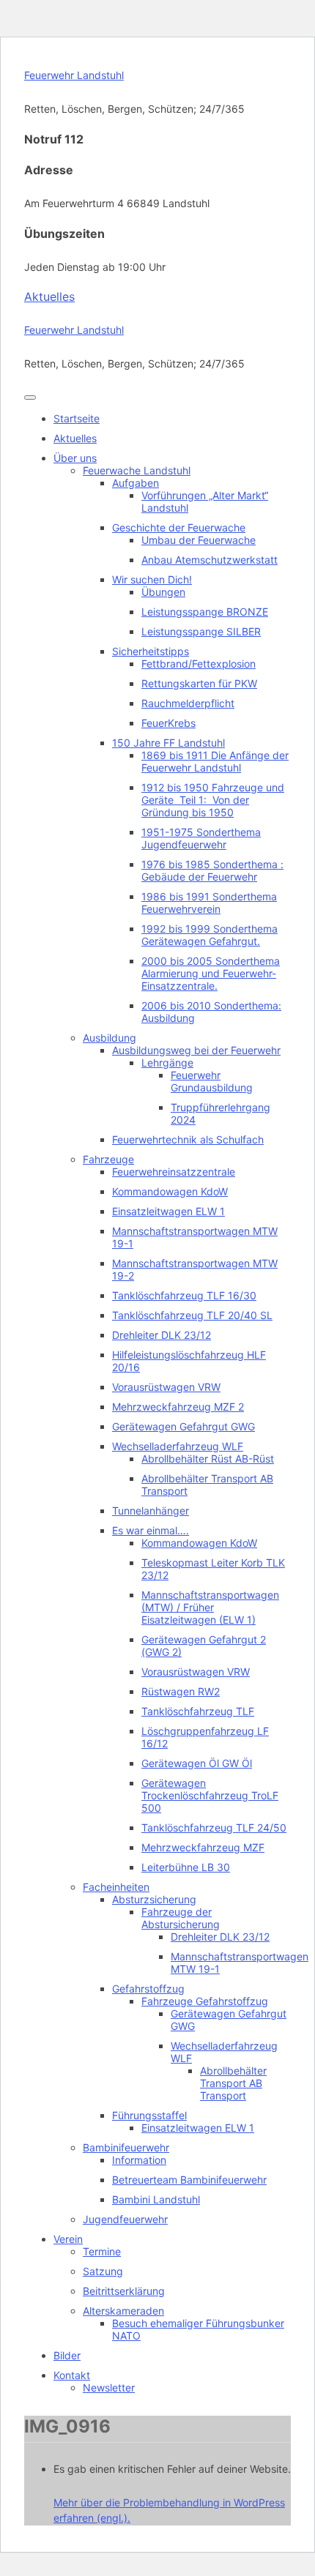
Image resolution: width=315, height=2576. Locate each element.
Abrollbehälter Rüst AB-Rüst (208, 1459)
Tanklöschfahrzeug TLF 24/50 (214, 1828)
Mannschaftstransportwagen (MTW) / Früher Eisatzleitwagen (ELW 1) (210, 1607)
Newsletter (109, 2388)
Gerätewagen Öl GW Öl (197, 1763)
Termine (102, 2251)
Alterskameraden (123, 2311)
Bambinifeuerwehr (126, 2147)
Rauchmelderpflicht (188, 703)
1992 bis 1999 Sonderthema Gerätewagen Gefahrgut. (210, 935)
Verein (68, 2239)
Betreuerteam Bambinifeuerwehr (189, 2180)
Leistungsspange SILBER (201, 631)
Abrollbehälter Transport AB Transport (233, 2083)
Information (139, 2160)
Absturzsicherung (154, 1899)
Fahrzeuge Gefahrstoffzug (205, 2001)
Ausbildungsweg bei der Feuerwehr (196, 1050)
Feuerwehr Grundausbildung (212, 1081)
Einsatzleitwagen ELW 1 (168, 1211)
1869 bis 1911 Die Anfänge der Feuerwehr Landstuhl (215, 761)
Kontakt (72, 2375)
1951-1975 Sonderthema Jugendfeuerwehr (201, 838)
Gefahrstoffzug (148, 1989)
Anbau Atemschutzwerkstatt (210, 560)
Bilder (67, 2355)
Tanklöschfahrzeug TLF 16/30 (184, 1295)
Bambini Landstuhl (156, 2199)
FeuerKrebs (168, 723)
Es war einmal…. (151, 1530)
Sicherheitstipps (151, 651)
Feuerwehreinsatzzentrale (174, 1172)
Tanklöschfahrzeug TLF (198, 1711)
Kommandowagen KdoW (170, 1191)
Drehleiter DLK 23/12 (162, 1335)
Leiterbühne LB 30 (186, 1867)
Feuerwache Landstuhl (137, 470)
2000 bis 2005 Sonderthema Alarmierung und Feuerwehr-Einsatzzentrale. (211, 973)
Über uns (75, 458)
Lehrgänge (167, 1063)
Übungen (163, 592)
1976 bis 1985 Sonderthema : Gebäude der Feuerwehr (212, 870)
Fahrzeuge (108, 1159)
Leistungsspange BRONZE (205, 612)
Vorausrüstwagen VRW (166, 1387)
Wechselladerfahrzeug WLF (178, 1446)
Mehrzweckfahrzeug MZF (203, 1847)
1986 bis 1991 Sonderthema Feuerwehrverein (209, 903)
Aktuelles (49, 296)
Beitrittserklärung (124, 2291)
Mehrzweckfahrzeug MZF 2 (178, 1407)
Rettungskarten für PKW (199, 683)
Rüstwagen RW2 (181, 1691)
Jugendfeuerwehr (125, 2219)
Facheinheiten (116, 1887)
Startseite (77, 418)
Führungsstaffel (149, 2115)
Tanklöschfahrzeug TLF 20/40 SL (192, 1315)
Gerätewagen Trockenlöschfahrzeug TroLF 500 (210, 1795)
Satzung (103, 2271)
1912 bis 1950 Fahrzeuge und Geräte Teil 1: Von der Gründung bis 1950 (213, 800)
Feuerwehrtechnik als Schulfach (188, 1139)
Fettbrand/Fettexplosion (199, 664)
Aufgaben (136, 483)
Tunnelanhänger (151, 1511)
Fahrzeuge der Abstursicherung (181, 1918)
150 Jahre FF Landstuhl (168, 743)
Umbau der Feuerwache (199, 540)
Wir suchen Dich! (152, 579)
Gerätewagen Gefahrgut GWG (184, 1426)
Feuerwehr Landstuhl (74, 75)
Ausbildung (110, 1038)
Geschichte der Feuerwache (179, 527)
